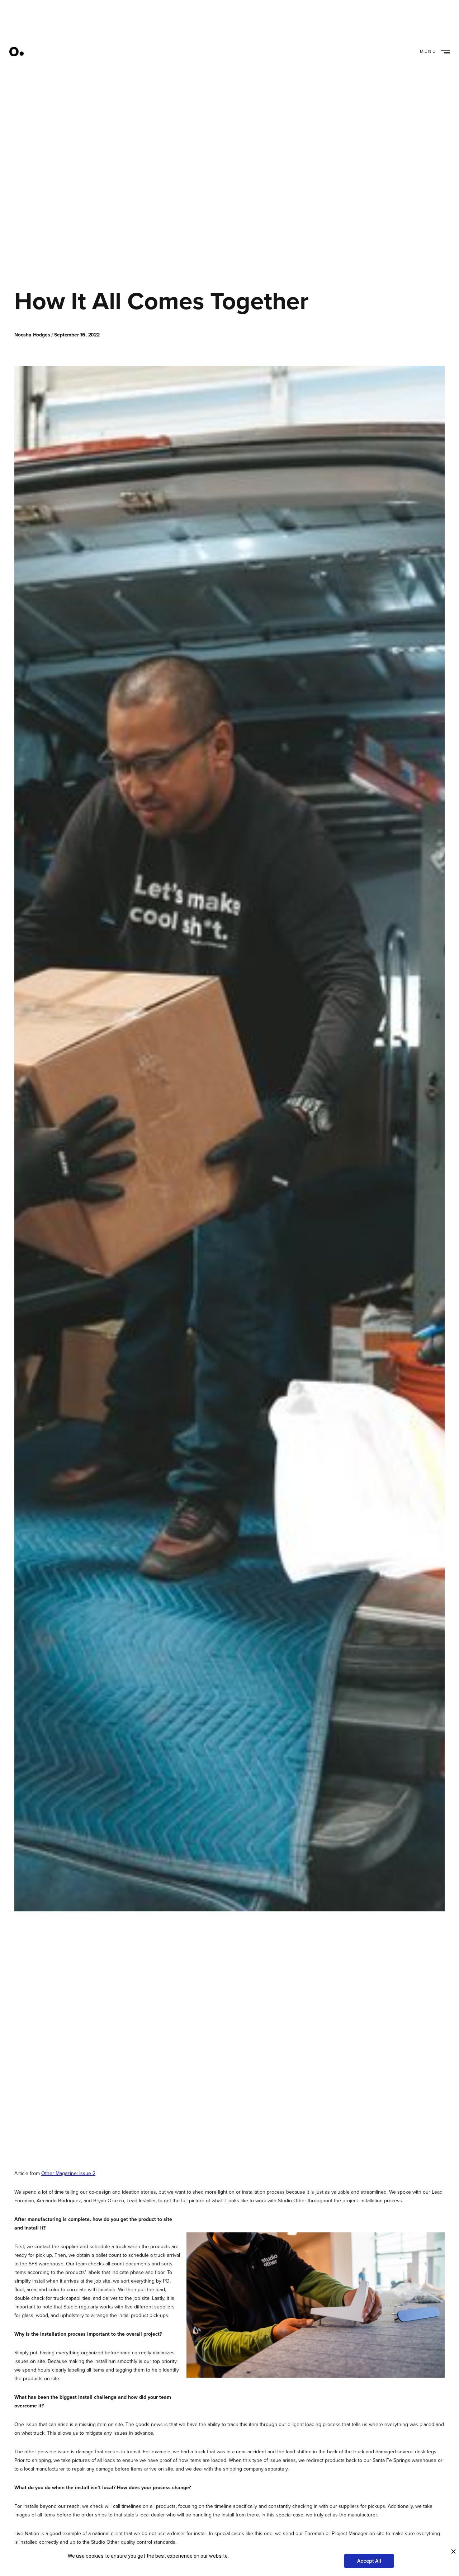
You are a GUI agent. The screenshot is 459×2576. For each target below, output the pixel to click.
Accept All (369, 2561)
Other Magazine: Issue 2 (68, 2173)
